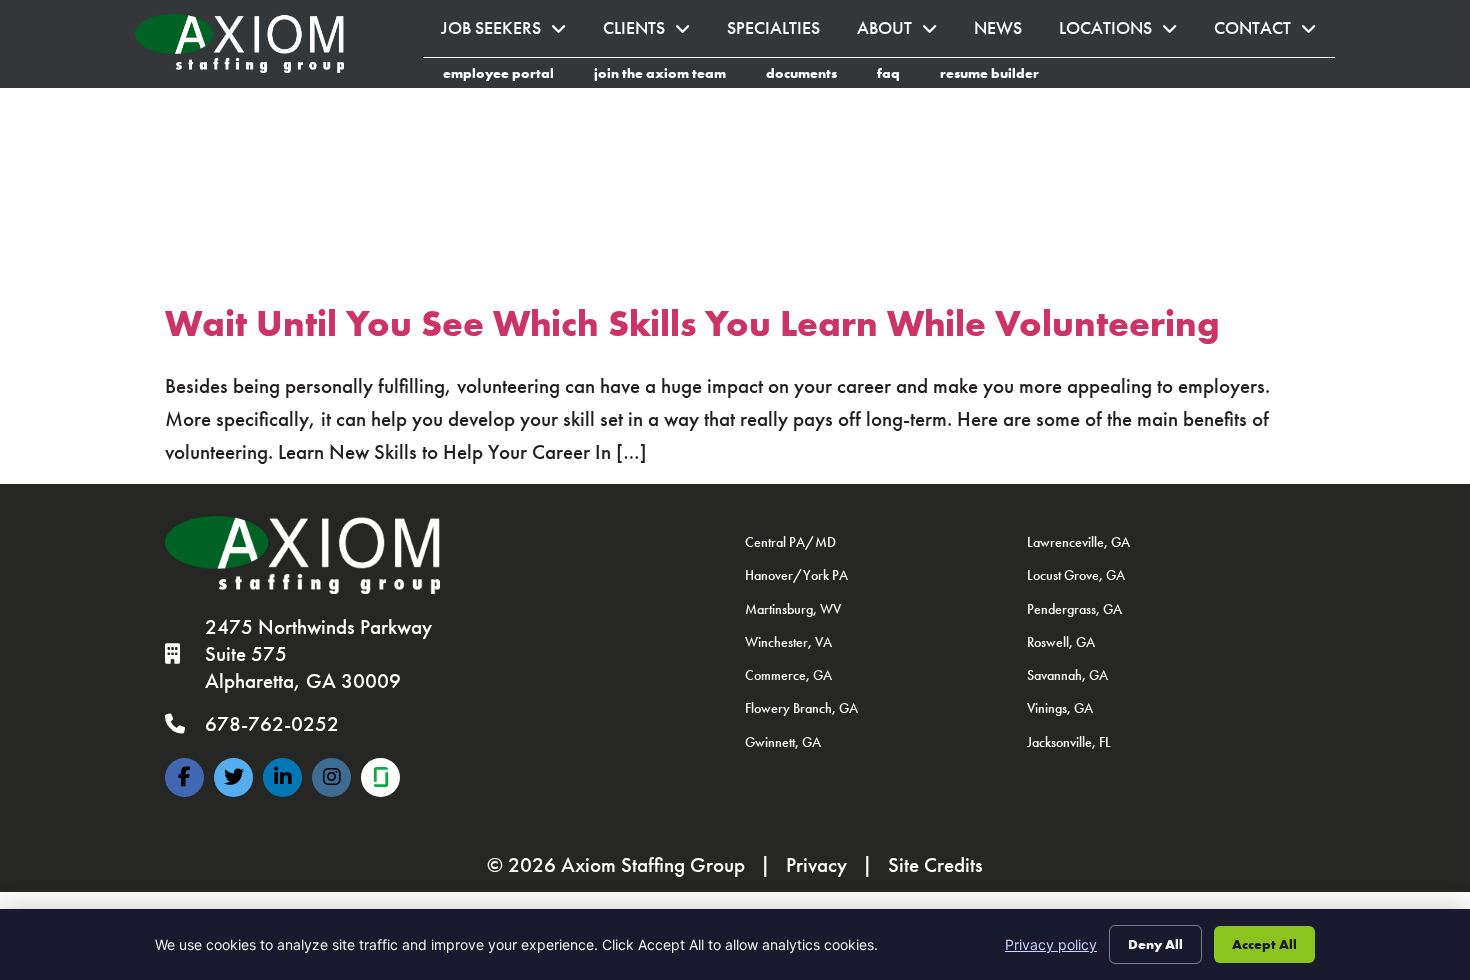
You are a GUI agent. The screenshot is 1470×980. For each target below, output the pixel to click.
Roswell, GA (1061, 642)
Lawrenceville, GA (1078, 542)
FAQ (898, 76)
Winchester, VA (788, 642)
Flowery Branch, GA (801, 708)
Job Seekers (513, 33)
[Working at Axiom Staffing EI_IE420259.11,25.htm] (380, 777)
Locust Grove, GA (1076, 575)
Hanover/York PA (796, 575)
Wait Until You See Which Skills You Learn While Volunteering (692, 323)
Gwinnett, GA (783, 742)
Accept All (1264, 944)
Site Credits (935, 865)
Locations (1127, 33)
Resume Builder (999, 76)
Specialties (783, 33)
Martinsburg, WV (793, 609)
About (906, 33)
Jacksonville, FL (1069, 742)
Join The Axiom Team (670, 76)
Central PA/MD (790, 542)
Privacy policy (1051, 944)
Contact (1274, 33)
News (1007, 33)
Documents (811, 76)
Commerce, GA (788, 675)
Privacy (816, 865)
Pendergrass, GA (1074, 609)
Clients (656, 33)
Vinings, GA (1060, 708)
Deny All (1155, 944)
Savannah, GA (1067, 675)
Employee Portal (508, 76)
